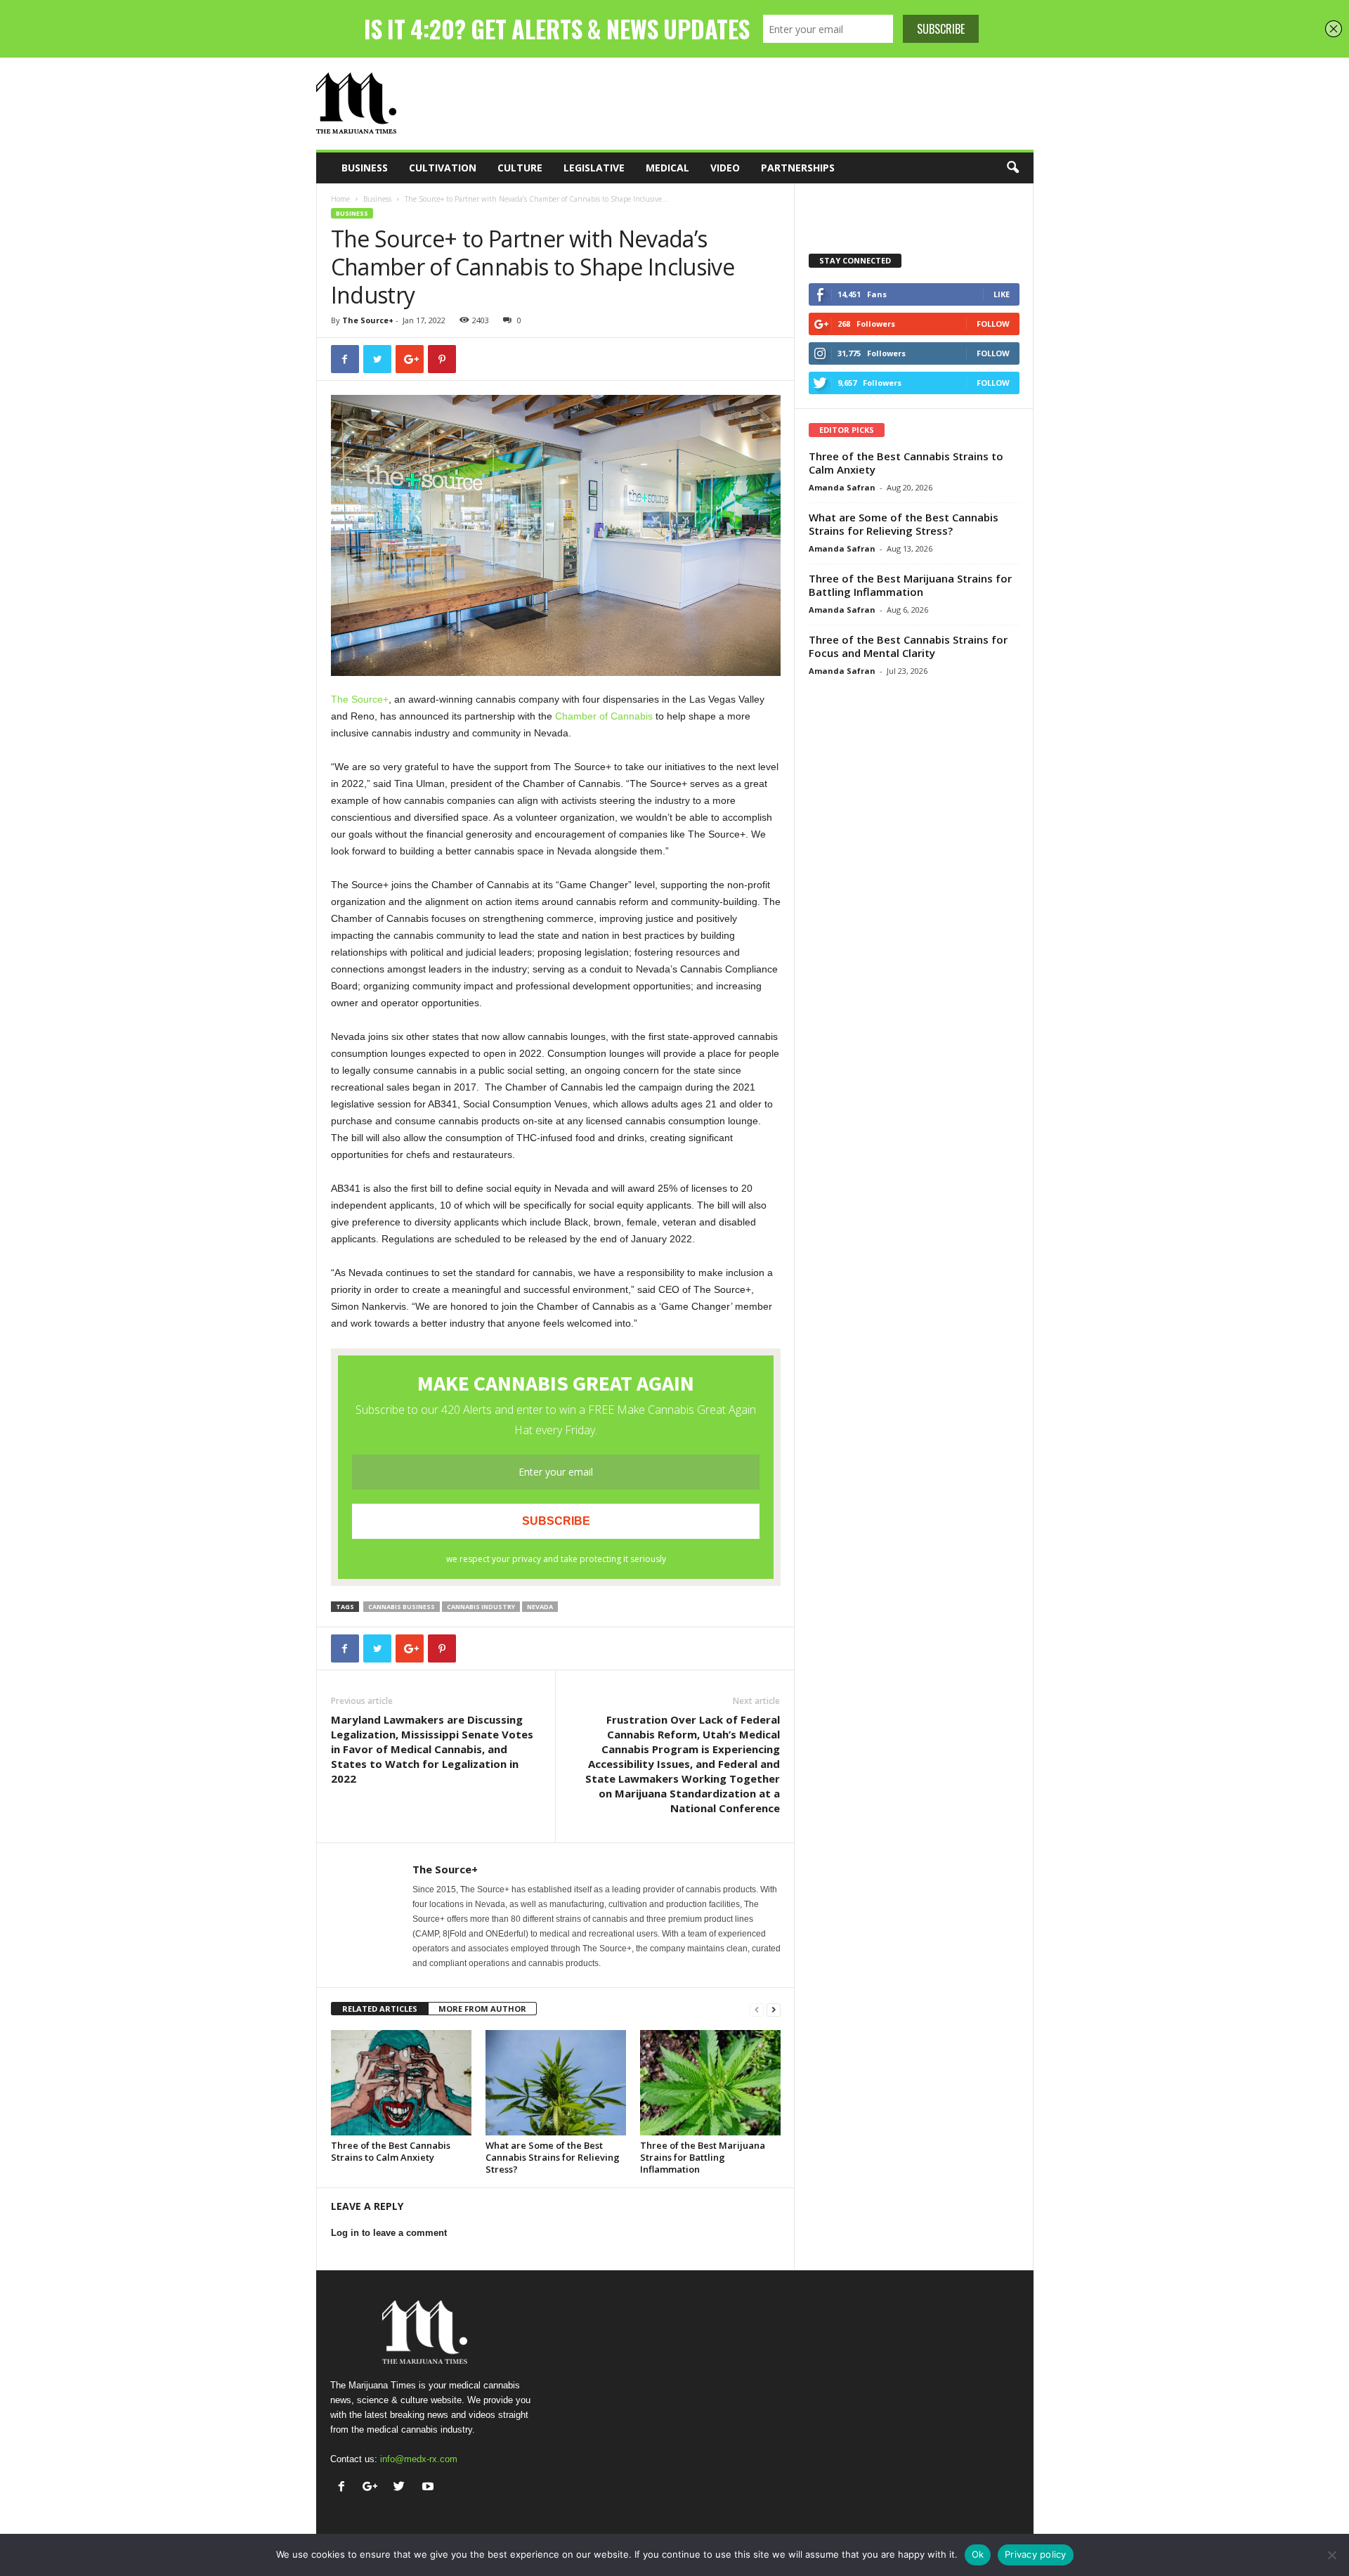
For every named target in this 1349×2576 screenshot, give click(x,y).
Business (365, 168)
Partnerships (798, 168)
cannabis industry (481, 1607)
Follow (993, 324)
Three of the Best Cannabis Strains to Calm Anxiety (391, 2151)
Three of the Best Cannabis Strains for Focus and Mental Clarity (908, 646)
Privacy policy (1036, 2554)
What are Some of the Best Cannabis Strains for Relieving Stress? (553, 2157)
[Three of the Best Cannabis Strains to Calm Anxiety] (401, 2083)
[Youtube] (430, 2488)
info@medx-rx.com (419, 2459)
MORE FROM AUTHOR (482, 2009)
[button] (1012, 168)
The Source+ (368, 320)
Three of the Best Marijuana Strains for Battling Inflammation (703, 2157)
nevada (540, 1607)
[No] (1331, 2555)
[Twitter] (402, 2488)
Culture (520, 168)
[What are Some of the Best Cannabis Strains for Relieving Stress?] (556, 2083)
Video (725, 168)
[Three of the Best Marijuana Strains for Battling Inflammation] (710, 2083)
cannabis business (402, 1607)
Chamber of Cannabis (604, 716)
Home (340, 199)
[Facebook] (345, 2488)
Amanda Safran (842, 487)
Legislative (594, 168)
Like (1002, 294)
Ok (978, 2554)
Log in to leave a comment (389, 2233)
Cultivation (443, 168)
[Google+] (373, 2488)
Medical (667, 168)
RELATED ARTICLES (380, 2009)
